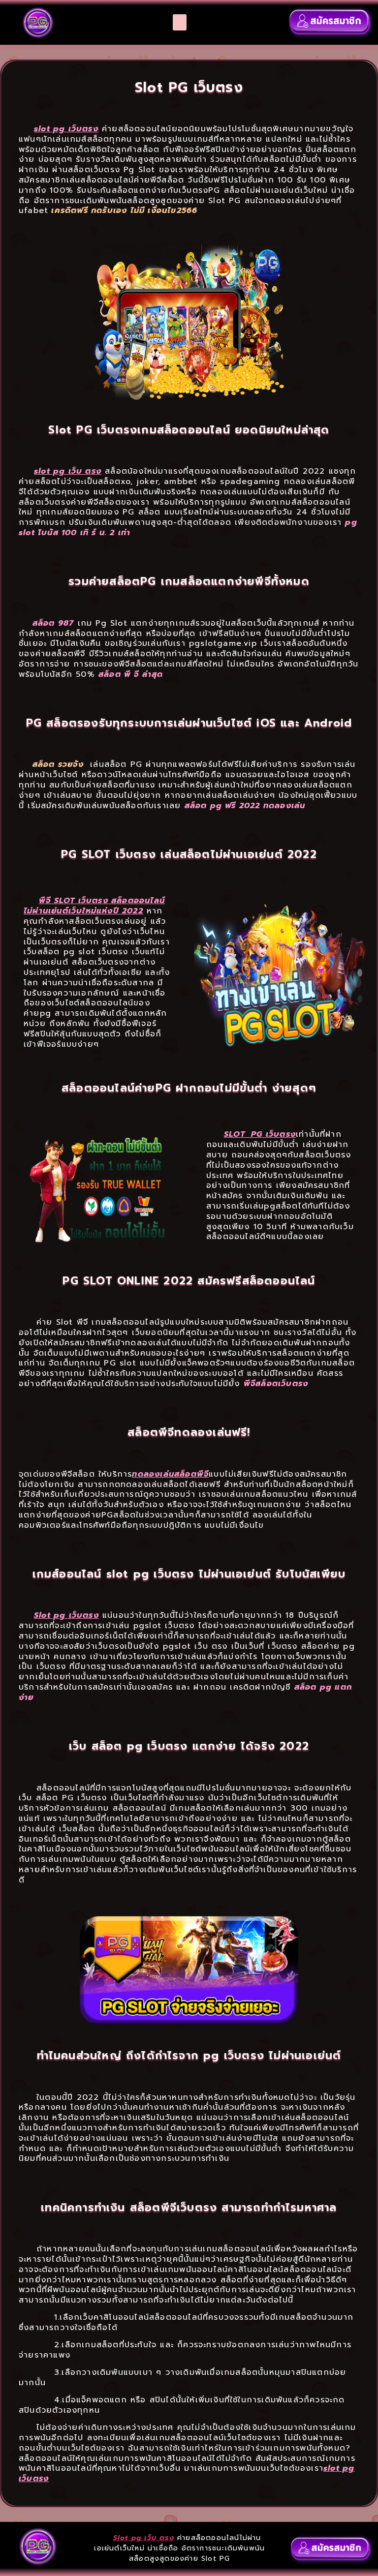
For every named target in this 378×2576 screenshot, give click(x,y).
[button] (180, 22)
